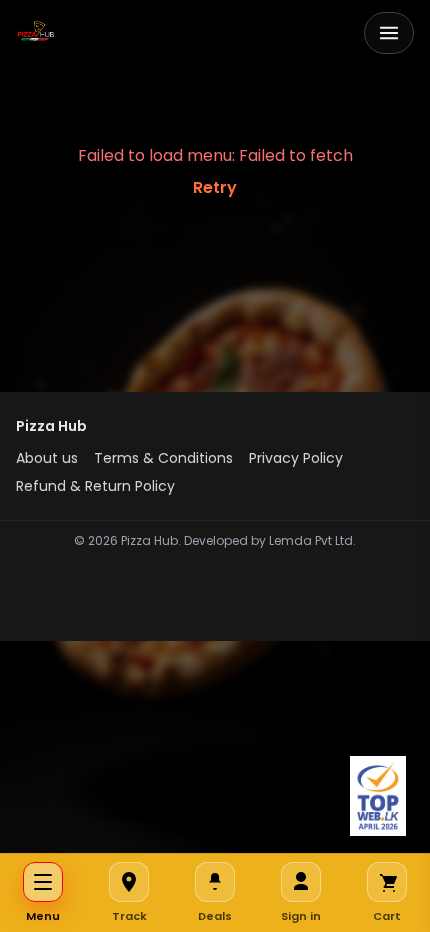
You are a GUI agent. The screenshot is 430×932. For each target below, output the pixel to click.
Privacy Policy (296, 458)
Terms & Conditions (163, 458)
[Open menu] (389, 33)
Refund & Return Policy (95, 486)
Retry (215, 187)
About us (47, 458)
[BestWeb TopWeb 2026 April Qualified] (378, 796)
